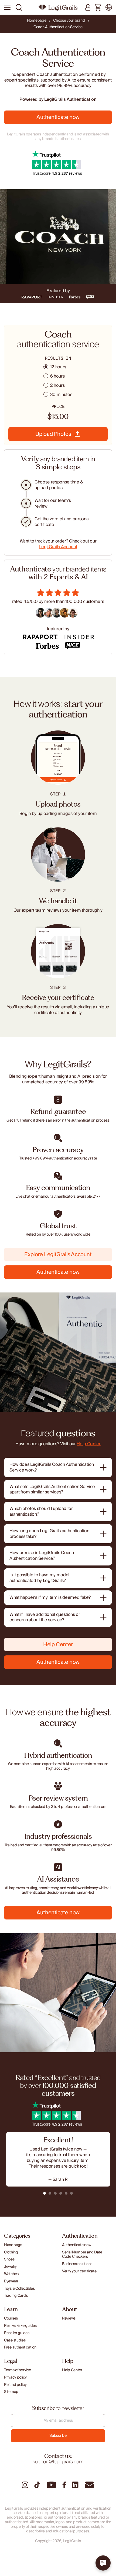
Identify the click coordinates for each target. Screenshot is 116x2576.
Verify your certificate (79, 2271)
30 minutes (61, 395)
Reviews (69, 2319)
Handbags (13, 2245)
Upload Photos (53, 434)
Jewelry (10, 2267)
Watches (11, 2274)
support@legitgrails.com (58, 2462)
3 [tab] (55, 2193)
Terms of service (18, 2370)
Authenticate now (58, 117)
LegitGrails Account (58, 547)
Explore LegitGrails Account (58, 1255)
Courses (11, 2319)
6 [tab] (71, 2193)
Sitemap (11, 2392)
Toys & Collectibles (19, 2289)
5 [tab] (66, 2193)
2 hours (57, 386)
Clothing (11, 2252)
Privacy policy (15, 2378)
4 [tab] (61, 2193)
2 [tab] (50, 2193)
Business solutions (77, 2264)
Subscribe (58, 2436)
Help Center (88, 1444)
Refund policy (15, 2385)
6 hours (57, 376)
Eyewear (11, 2281)
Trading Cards (16, 2296)
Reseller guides (17, 2333)
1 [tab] (45, 2193)
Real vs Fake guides (20, 2326)
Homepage (37, 21)
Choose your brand (69, 21)
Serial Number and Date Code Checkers (82, 2255)
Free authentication (20, 2348)
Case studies (15, 2341)
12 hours (58, 367)
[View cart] (98, 8)
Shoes (9, 2260)
